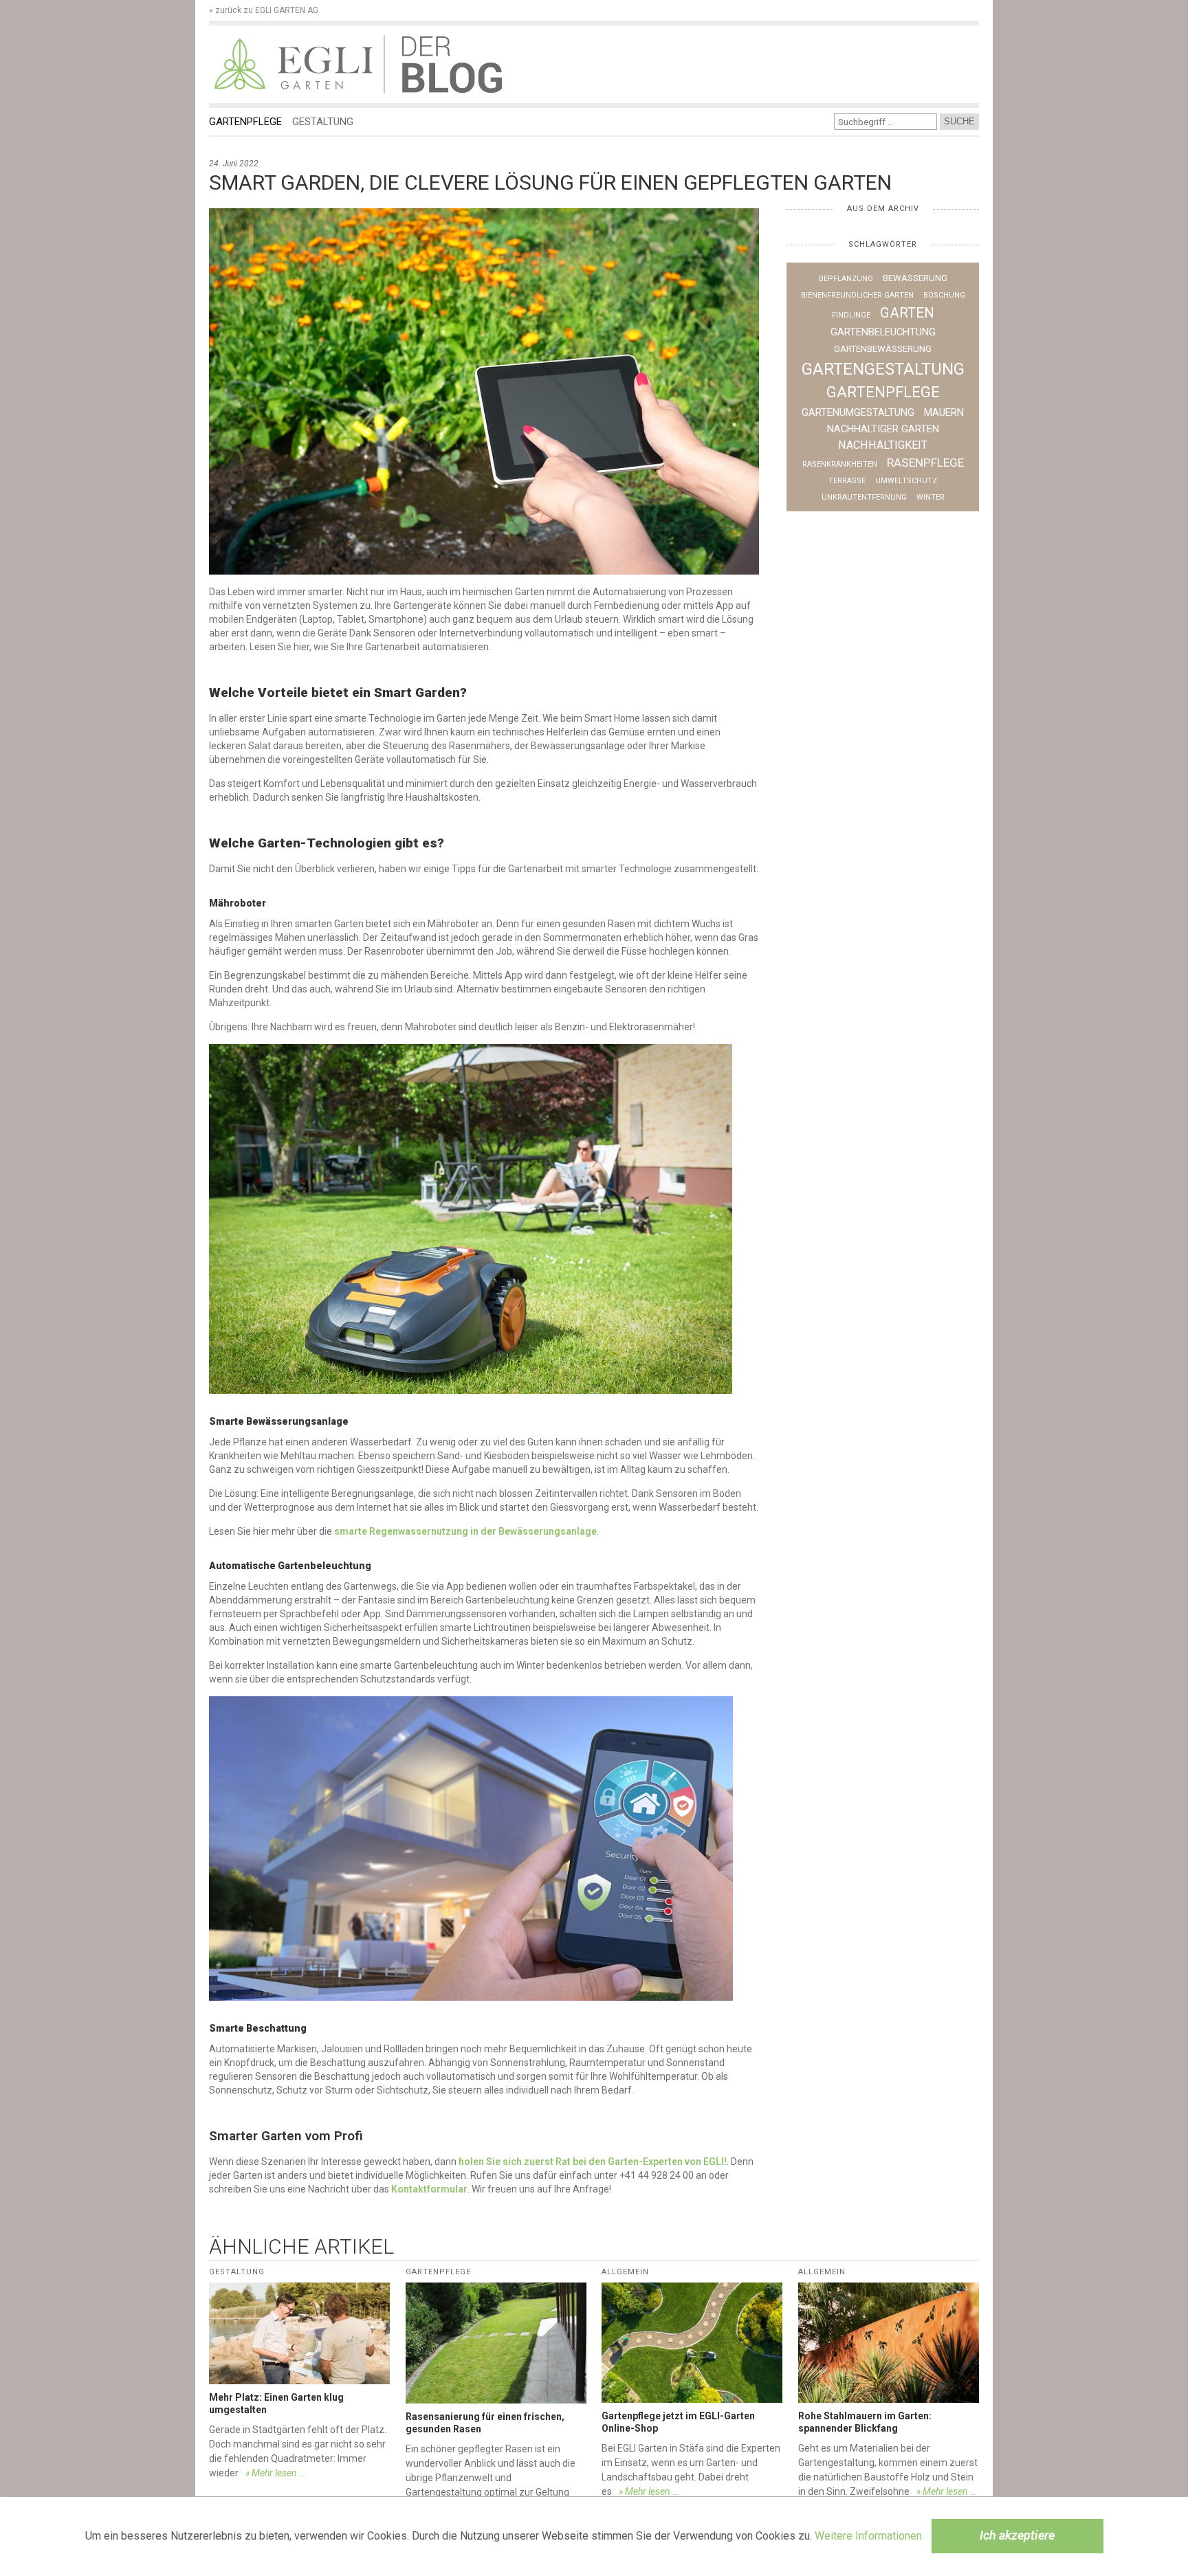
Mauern (944, 412)
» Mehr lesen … (275, 2473)
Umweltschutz (906, 481)
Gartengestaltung (883, 369)
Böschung (944, 295)
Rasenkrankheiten (840, 464)
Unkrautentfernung (864, 497)
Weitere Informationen (868, 2536)
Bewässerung (915, 278)
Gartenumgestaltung (858, 412)
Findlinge (851, 315)
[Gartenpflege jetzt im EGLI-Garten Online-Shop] (692, 2343)
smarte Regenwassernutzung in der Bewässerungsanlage (465, 1531)
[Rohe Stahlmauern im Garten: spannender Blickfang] (889, 2343)
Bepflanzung (846, 279)
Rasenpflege (925, 463)
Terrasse (847, 481)
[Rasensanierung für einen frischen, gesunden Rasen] (496, 2343)
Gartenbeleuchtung (883, 332)
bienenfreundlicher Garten (857, 295)
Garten (907, 313)
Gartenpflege (245, 122)
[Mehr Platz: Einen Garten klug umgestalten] (299, 2333)
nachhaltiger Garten (883, 429)
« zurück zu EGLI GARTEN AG (264, 10)
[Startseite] (296, 64)
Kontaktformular (429, 2189)
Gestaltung (323, 122)
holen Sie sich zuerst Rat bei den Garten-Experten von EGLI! (593, 2162)
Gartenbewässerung (883, 349)
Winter (931, 497)
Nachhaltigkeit (883, 445)
